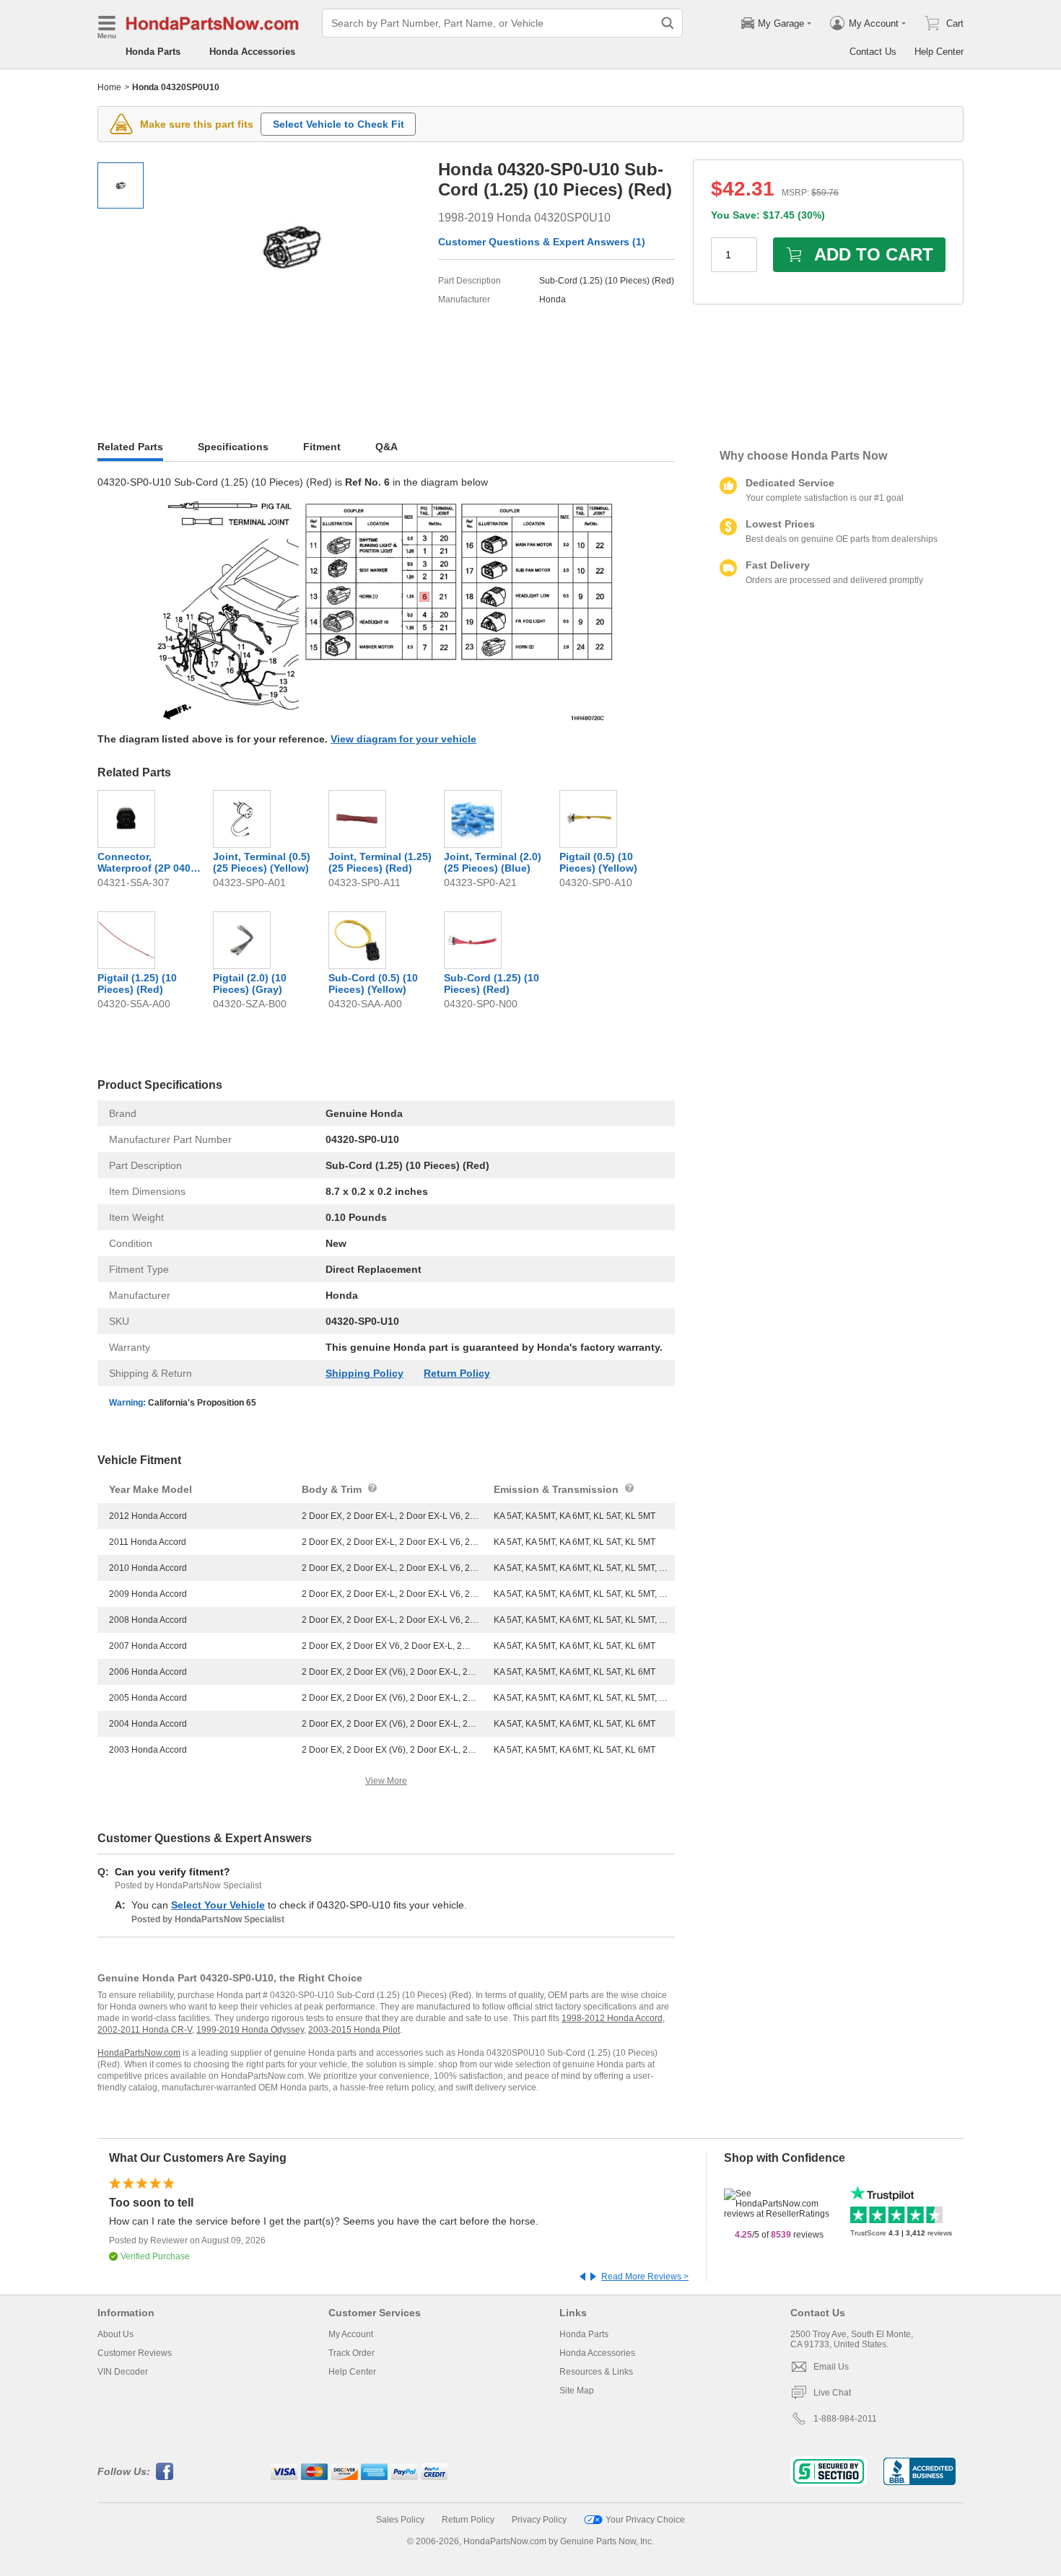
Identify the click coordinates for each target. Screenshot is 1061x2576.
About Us (115, 2334)
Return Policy (457, 1373)
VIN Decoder (123, 2372)
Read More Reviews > (645, 2277)
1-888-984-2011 (845, 2419)
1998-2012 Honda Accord (612, 2018)
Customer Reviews (135, 2353)
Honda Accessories (252, 52)
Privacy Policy (539, 2520)
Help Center (939, 52)
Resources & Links (596, 2372)
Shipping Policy (364, 1373)
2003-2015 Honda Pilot (354, 2030)
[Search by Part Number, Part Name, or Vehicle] (668, 23)
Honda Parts (153, 52)
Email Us (831, 2367)
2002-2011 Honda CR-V (145, 2030)
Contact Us (873, 52)
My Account (351, 2334)
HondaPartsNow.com (139, 2053)
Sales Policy (400, 2520)
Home (109, 87)
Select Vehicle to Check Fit (339, 124)
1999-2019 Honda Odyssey (250, 2030)
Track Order (352, 2353)
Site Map (577, 2391)
